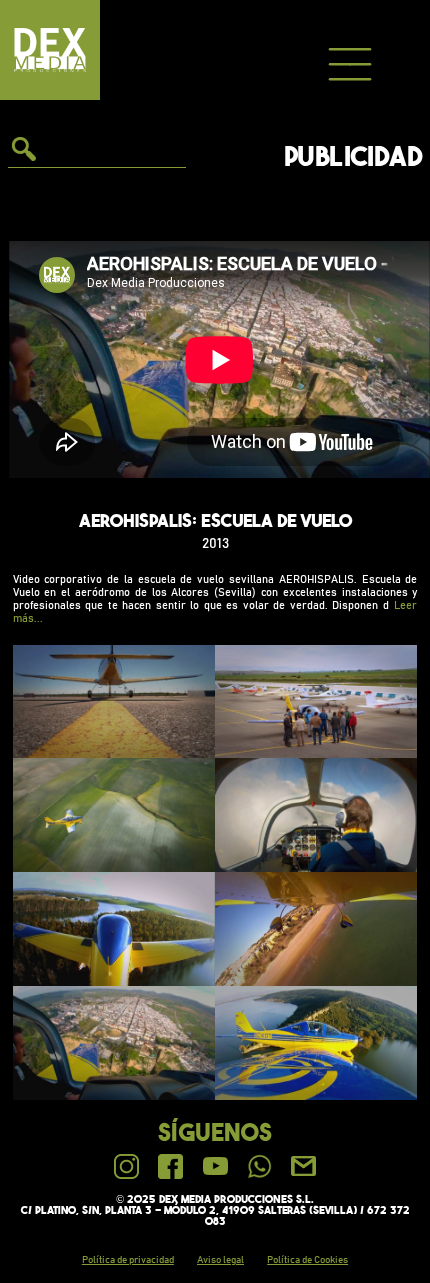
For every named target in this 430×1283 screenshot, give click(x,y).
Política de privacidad (128, 1260)
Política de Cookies (307, 1260)
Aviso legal (220, 1260)
